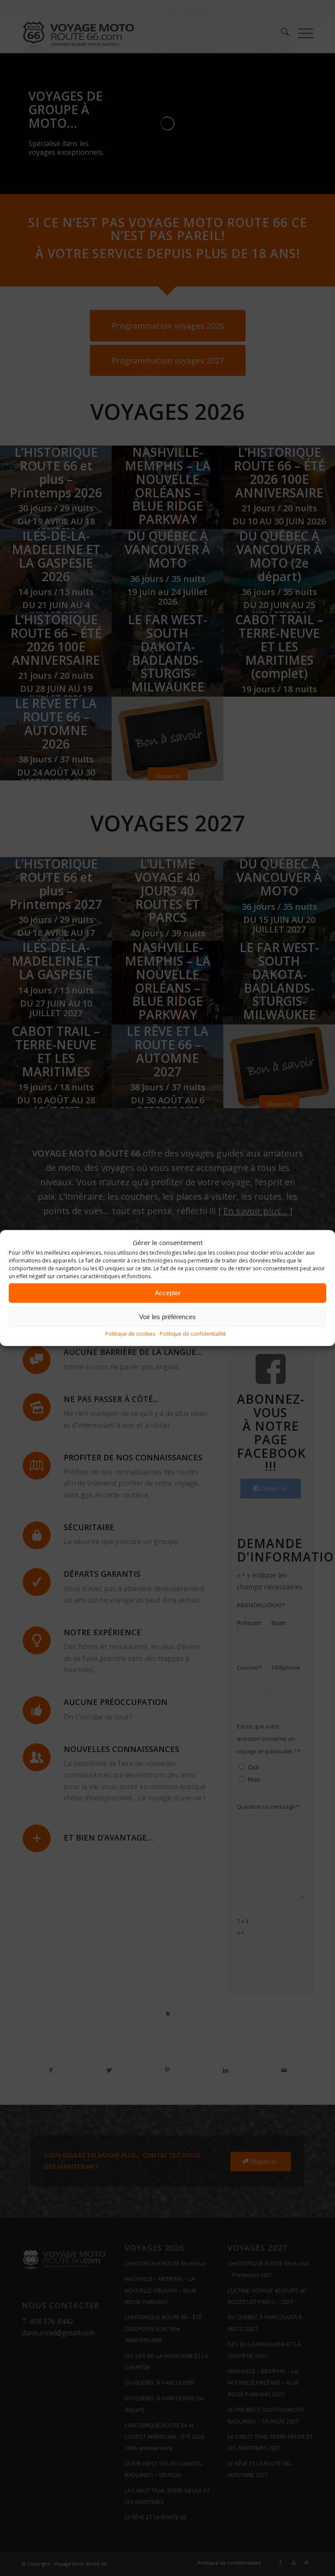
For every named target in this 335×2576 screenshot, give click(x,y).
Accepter (168, 1293)
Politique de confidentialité (193, 1334)
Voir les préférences (167, 1317)
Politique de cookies (130, 1334)
